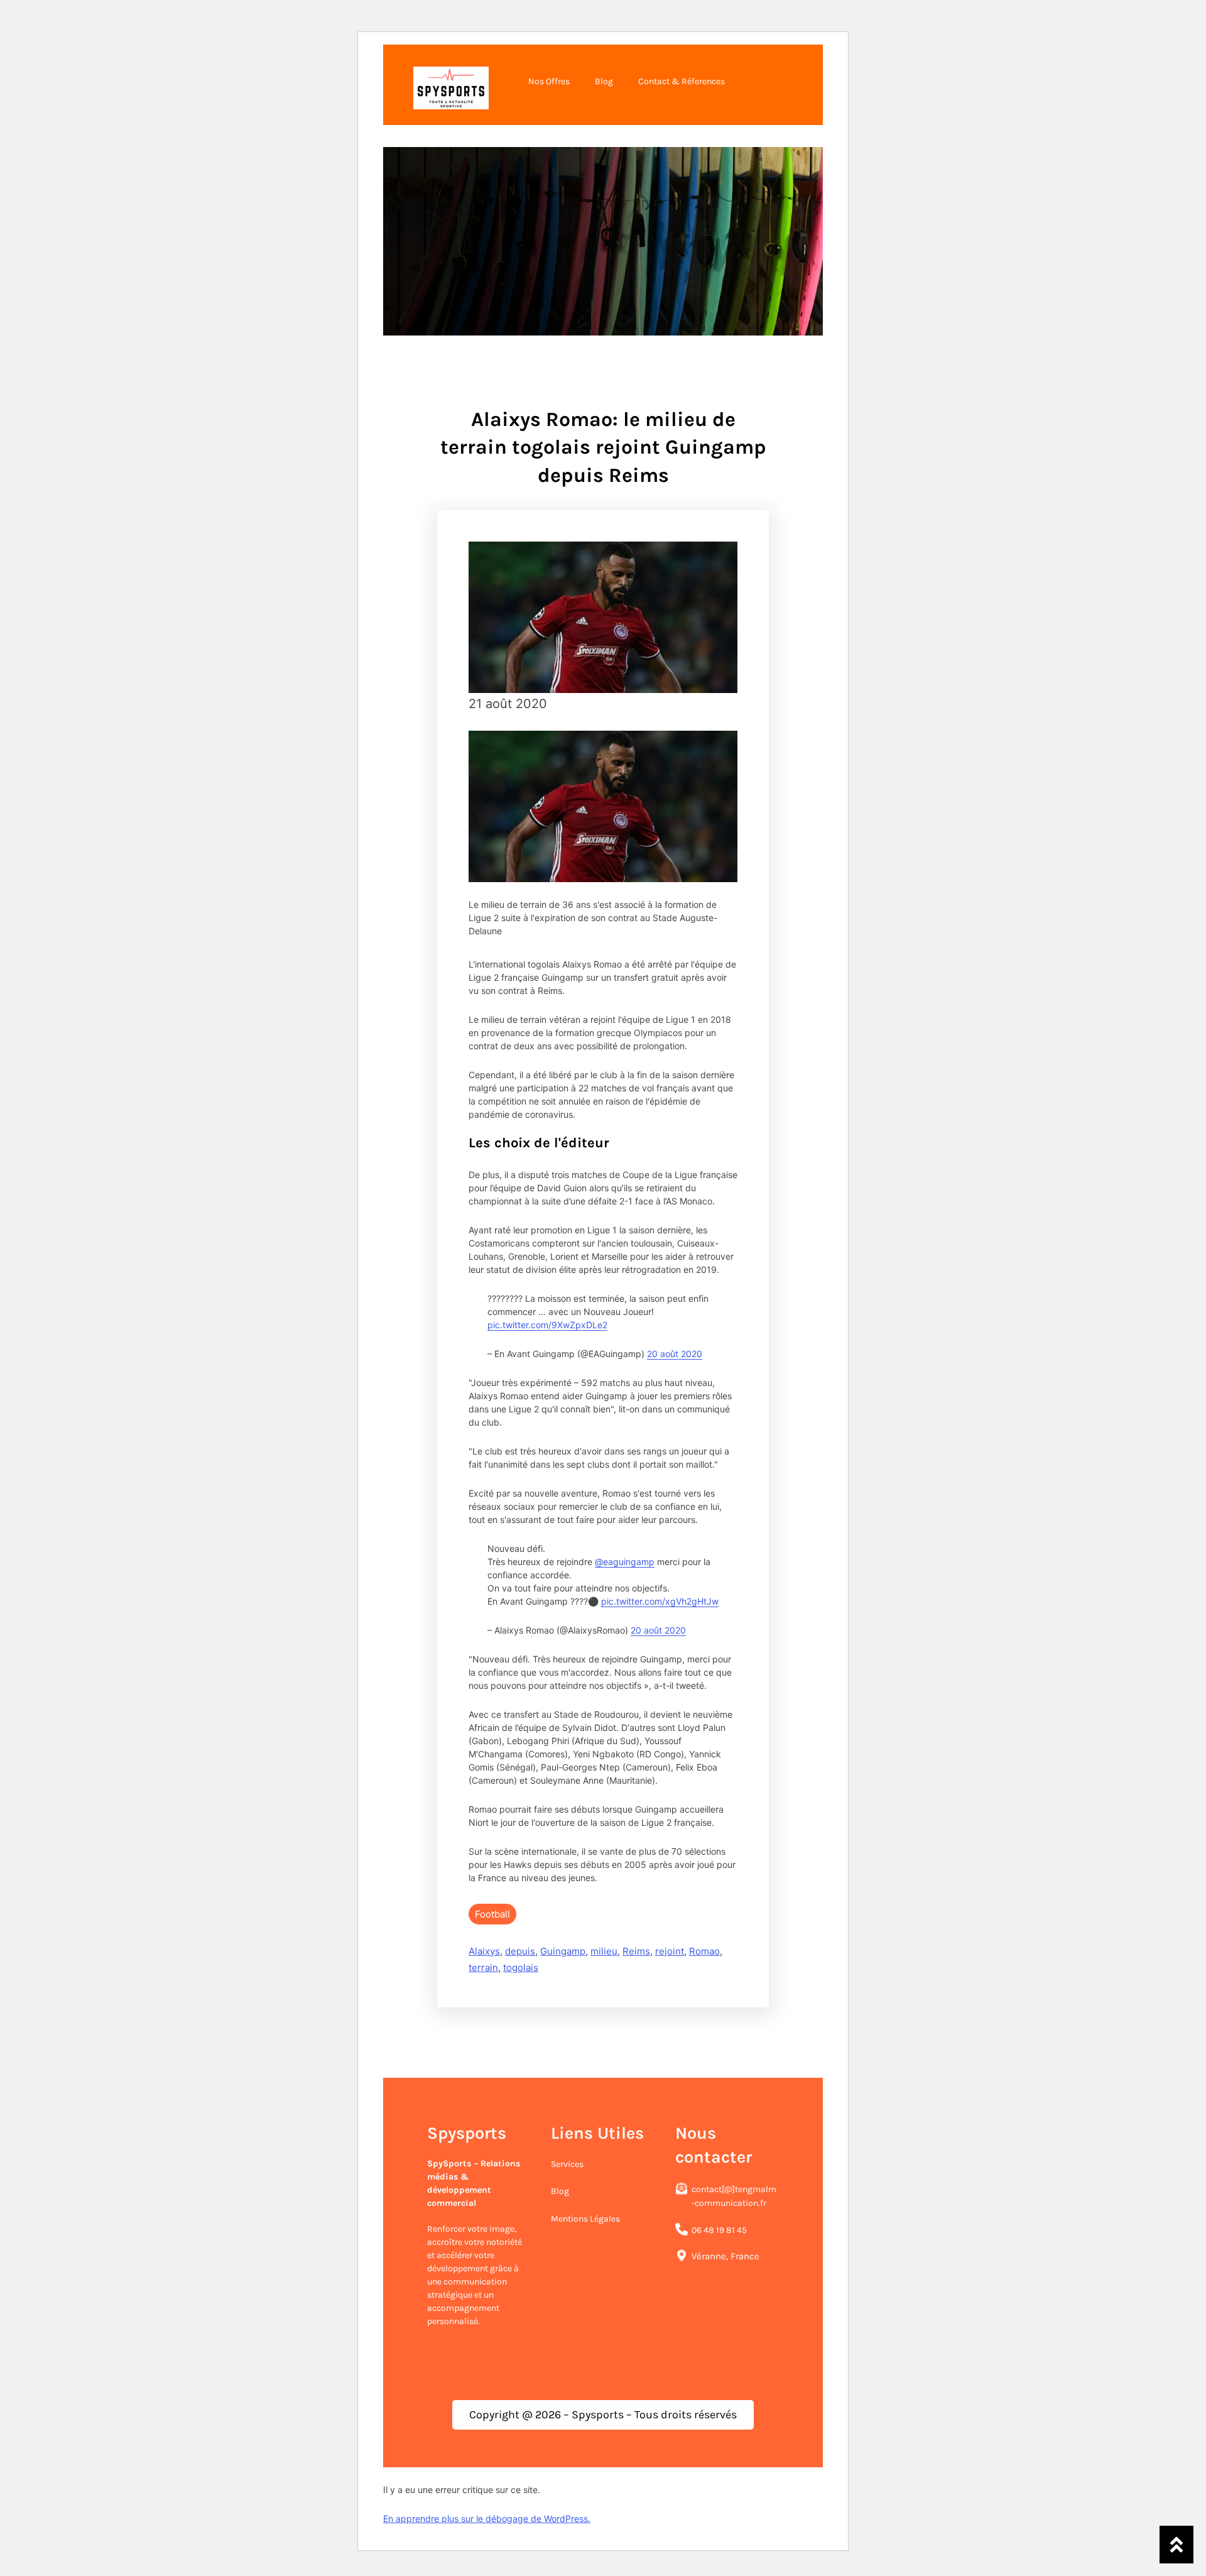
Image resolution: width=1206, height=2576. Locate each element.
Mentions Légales (585, 2219)
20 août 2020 (675, 1354)
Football (492, 1914)
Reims (636, 1951)
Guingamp (563, 1951)
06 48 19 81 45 (719, 2230)
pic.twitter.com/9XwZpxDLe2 (547, 1325)
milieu (604, 1951)
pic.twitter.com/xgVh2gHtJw (660, 1601)
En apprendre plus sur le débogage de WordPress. (487, 2519)
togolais (521, 1967)
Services (567, 2164)
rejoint (670, 1951)
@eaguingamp (625, 1562)
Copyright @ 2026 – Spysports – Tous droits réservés (603, 2415)
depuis (520, 1951)
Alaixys (484, 1951)
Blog (560, 2191)
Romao (704, 1951)
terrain (483, 1967)
